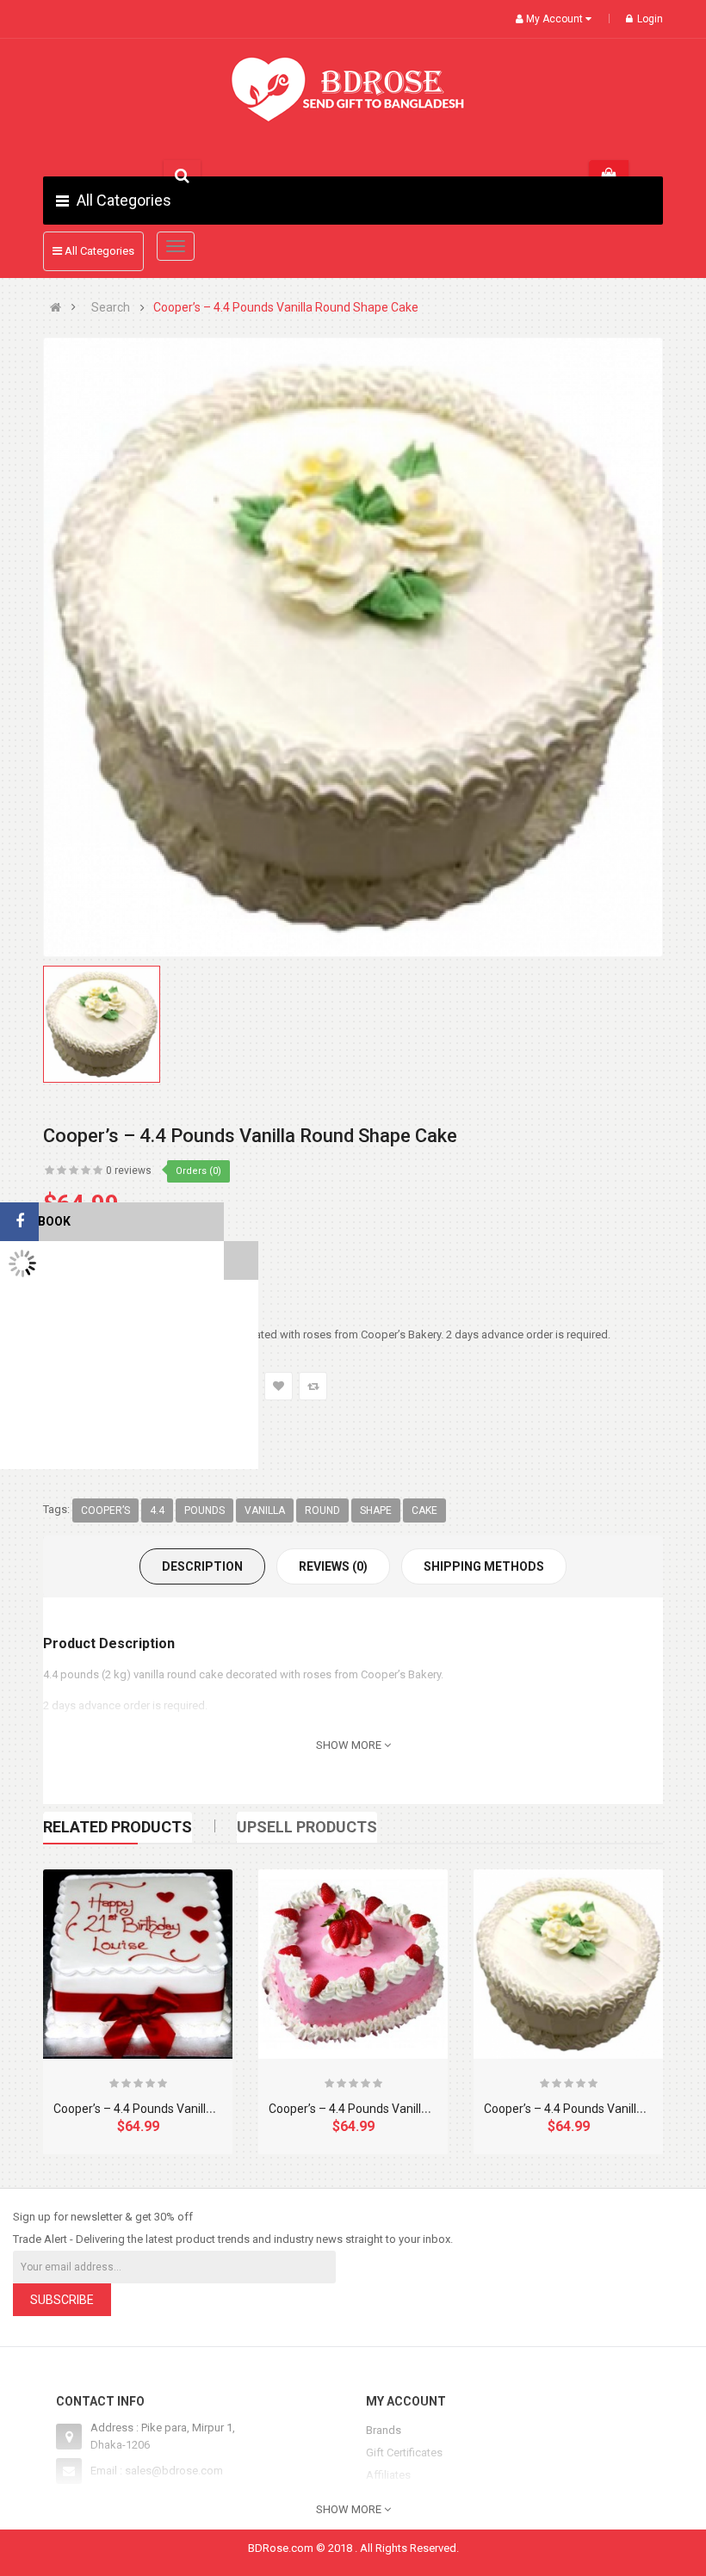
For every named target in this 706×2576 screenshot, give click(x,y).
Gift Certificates (404, 2452)
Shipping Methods (484, 1566)
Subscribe (62, 2300)
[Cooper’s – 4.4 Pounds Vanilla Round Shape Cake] (568, 1964)
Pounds (204, 1510)
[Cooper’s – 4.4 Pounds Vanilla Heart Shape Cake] (353, 1964)
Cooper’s (105, 1510)
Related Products (118, 1827)
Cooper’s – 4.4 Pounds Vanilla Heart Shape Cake (399, 2109)
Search (111, 308)
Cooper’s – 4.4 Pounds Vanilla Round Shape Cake (286, 308)
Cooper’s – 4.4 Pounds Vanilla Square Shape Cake (188, 2109)
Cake (424, 1510)
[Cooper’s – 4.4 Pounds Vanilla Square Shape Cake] (138, 1964)
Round (322, 1510)
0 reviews (129, 1171)
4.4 (157, 1510)
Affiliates (388, 2475)
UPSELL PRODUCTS (307, 1827)
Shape (376, 1510)
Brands (384, 2430)
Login (650, 19)
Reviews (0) (333, 1566)
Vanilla (265, 1510)
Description (202, 1566)
